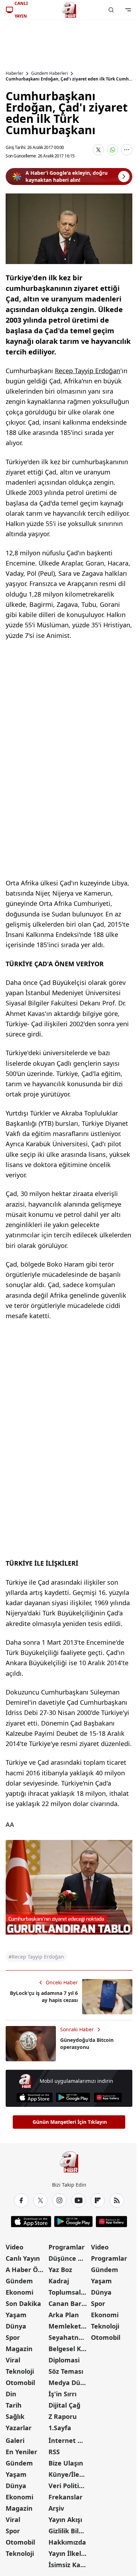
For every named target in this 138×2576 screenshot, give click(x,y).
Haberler (15, 73)
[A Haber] (69, 10)
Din (11, 2394)
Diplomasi (64, 2360)
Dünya (16, 2326)
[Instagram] (59, 2200)
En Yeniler (21, 2452)
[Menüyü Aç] (128, 10)
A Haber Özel (26, 2270)
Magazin (19, 2349)
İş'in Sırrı (62, 2394)
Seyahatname (69, 2337)
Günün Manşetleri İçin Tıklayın (70, 2122)
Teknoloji (20, 2371)
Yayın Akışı (65, 2520)
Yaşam (16, 2315)
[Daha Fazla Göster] (127, 150)
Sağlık (15, 2416)
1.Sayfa (60, 2428)
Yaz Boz (60, 2270)
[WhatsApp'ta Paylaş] (113, 150)
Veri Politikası (69, 2486)
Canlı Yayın (23, 2258)
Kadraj (59, 2281)
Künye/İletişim (69, 2474)
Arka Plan (64, 2315)
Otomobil (20, 2383)
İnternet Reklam (69, 2440)
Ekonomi (19, 2292)
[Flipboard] (98, 2200)
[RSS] (117, 2200)
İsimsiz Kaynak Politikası (69, 2565)
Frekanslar (65, 2497)
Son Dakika (23, 2303)
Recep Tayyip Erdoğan (88, 371)
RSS (54, 2452)
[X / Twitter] (40, 2200)
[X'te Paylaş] (98, 150)
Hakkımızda (67, 2542)
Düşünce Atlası (69, 2258)
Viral (13, 2360)
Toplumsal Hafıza (69, 2292)
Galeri (15, 2440)
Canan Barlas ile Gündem (69, 2303)
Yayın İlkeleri (69, 2553)
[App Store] (34, 2097)
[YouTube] (79, 2200)
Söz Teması (66, 2371)
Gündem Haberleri (50, 73)
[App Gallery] (108, 2097)
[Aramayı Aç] (111, 10)
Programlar (67, 2247)
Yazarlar (19, 2428)
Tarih (14, 2405)
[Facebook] (21, 2200)
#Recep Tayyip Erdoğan (36, 1957)
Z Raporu (63, 2416)
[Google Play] (73, 2097)
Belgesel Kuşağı (69, 2349)
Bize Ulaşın (66, 2463)
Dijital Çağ (64, 2405)
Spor (13, 2337)
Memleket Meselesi (69, 2326)
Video (15, 2247)
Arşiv (56, 2508)
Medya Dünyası (69, 2383)
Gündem (19, 2281)
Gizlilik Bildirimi (69, 2531)
